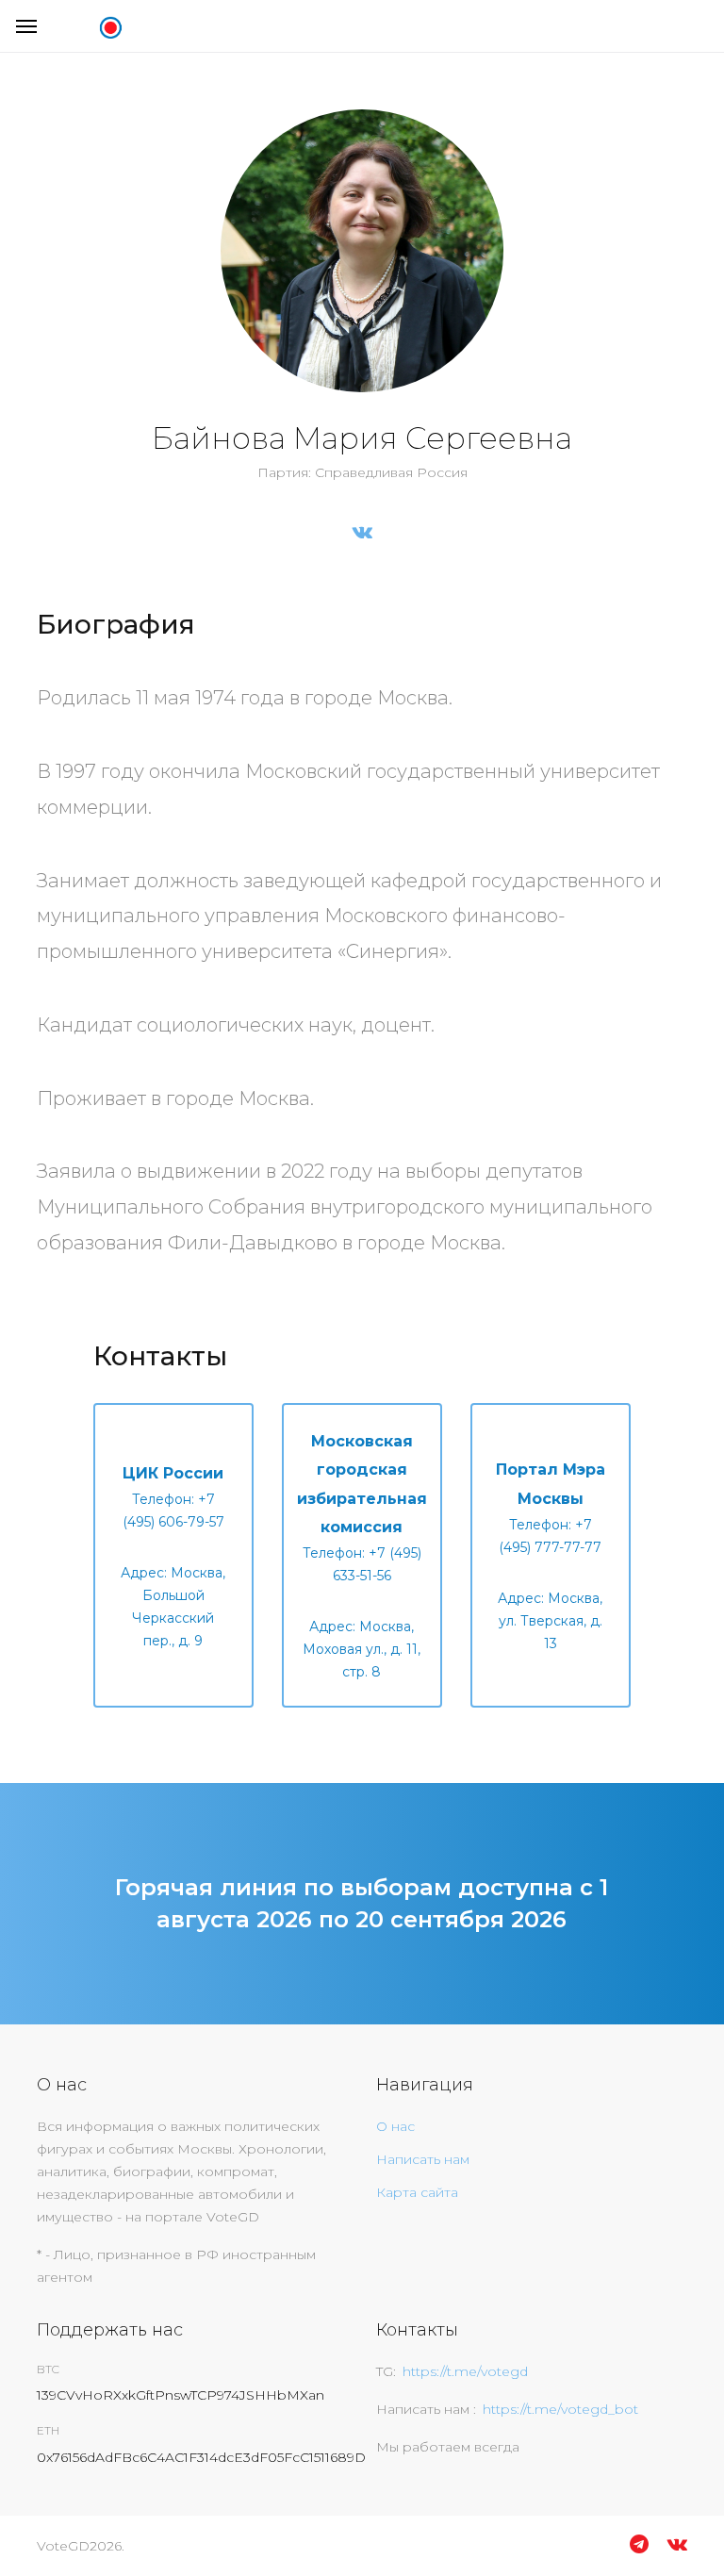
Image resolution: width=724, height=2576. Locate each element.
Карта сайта (417, 2192)
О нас (395, 2126)
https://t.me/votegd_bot (560, 2409)
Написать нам (423, 2159)
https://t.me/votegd (465, 2371)
